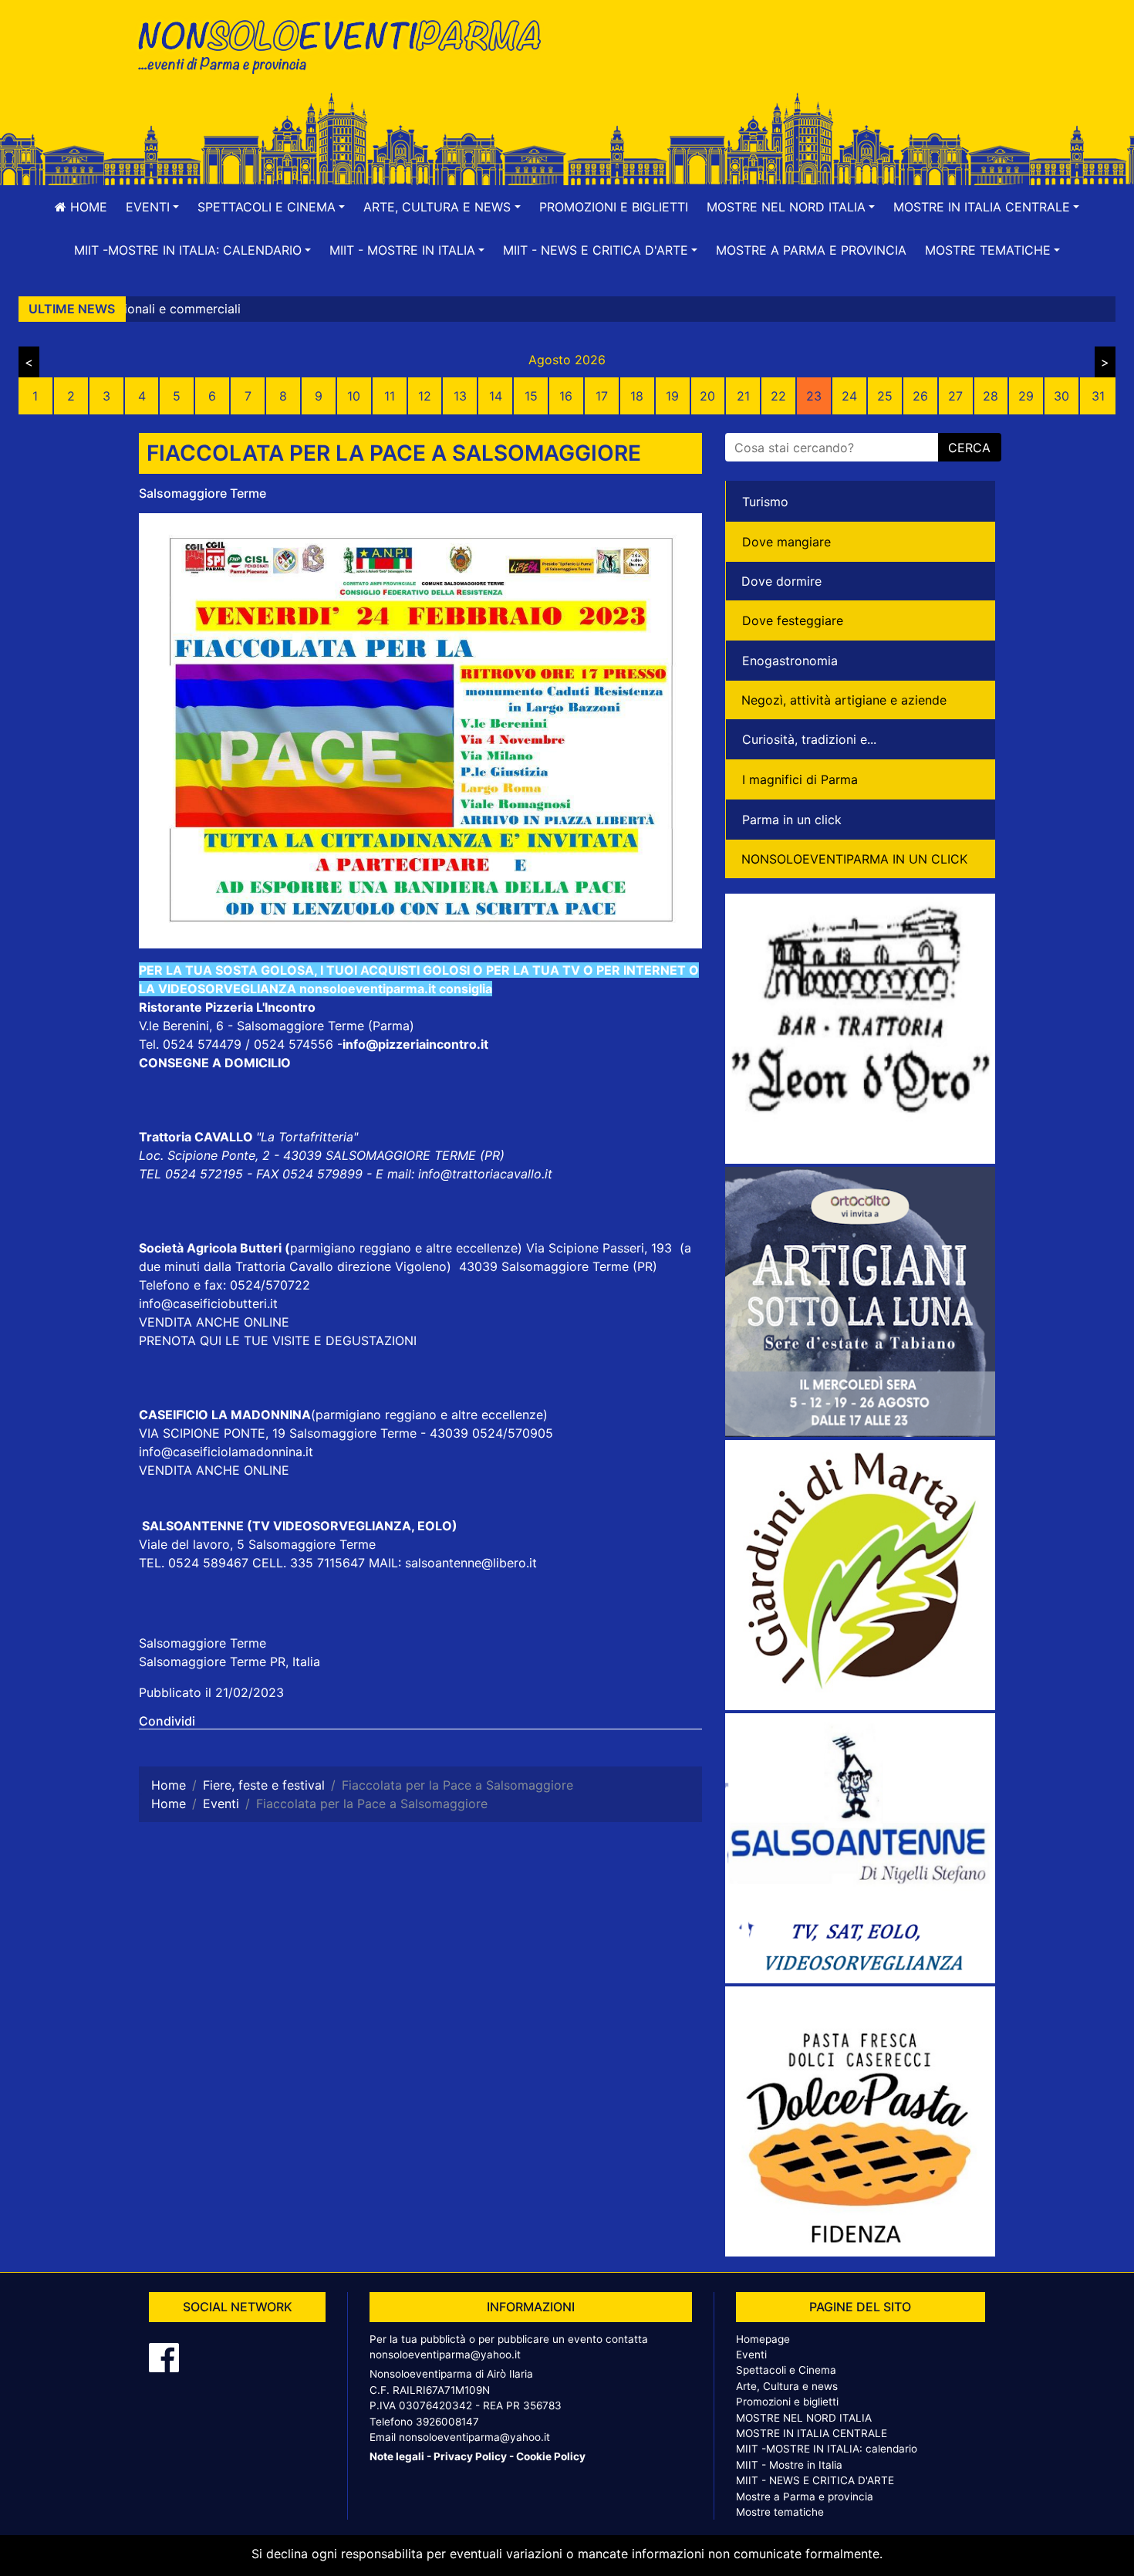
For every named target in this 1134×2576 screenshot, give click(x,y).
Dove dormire (781, 581)
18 (637, 396)
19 (672, 396)
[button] (152, 207)
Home (87, 207)
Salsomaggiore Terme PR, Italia (229, 1662)
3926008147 (447, 2422)
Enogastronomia (790, 661)
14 (496, 396)
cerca (969, 448)
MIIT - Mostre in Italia (789, 2465)
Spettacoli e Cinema (786, 2370)
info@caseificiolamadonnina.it (226, 1452)
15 (531, 396)
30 (1061, 396)
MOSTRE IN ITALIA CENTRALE (812, 2433)
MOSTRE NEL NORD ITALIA (804, 2418)
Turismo (765, 502)
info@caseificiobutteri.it (208, 1303)
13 (460, 396)
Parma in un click (792, 820)
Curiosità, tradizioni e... (809, 739)
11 (390, 396)
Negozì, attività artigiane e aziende (844, 700)
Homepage (763, 2339)
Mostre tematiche (780, 2512)
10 (354, 396)
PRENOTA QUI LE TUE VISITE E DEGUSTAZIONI (278, 1340)
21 (743, 396)
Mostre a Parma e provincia (811, 250)
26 (920, 396)
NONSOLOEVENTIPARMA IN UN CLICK (854, 859)
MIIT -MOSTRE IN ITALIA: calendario (827, 2449)
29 (1026, 396)
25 (885, 396)
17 (602, 396)
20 (707, 396)
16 (566, 396)
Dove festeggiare (793, 620)
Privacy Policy (470, 2456)
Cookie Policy (551, 2456)
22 (778, 396)
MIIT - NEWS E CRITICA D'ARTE (815, 2480)
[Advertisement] (787, 63)
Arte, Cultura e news (787, 2386)
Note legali (397, 2456)
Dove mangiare (786, 542)
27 (955, 396)
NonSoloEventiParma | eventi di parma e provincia (347, 44)
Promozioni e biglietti (614, 207)
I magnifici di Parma (800, 779)
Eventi (751, 2355)
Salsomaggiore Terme (202, 493)
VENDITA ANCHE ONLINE (214, 1322)
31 (1098, 396)
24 (849, 396)
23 (814, 396)
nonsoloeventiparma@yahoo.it (445, 2355)
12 (425, 396)
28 (991, 396)
